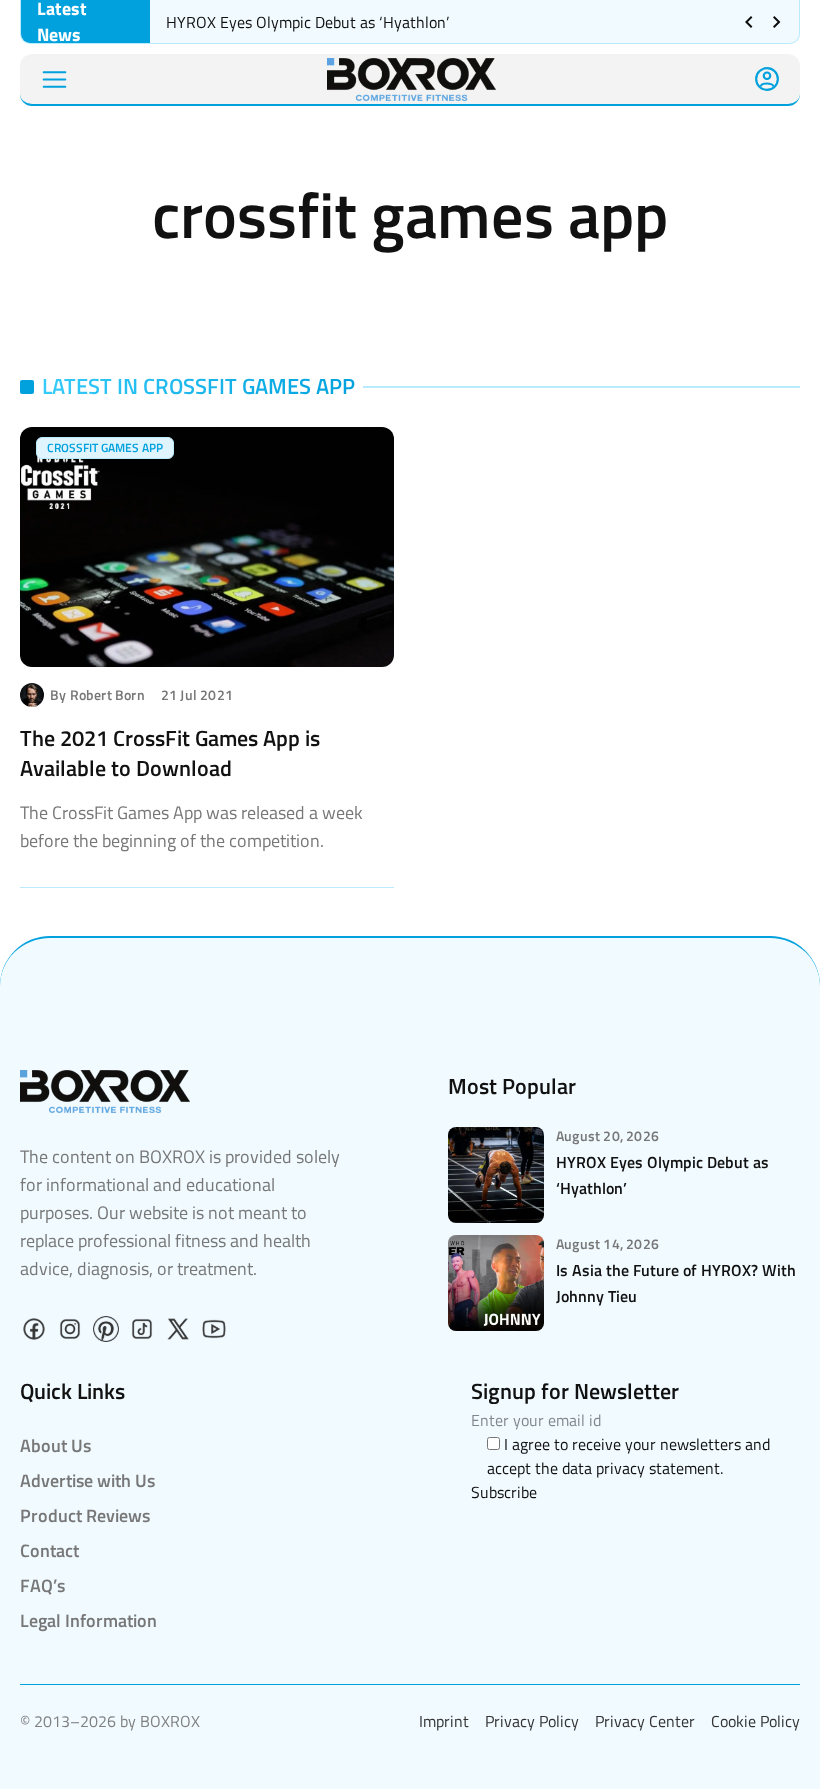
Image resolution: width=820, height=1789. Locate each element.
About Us (55, 1445)
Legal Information (88, 1620)
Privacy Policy (532, 1721)
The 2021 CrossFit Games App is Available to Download (170, 753)
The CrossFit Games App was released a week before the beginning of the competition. (191, 826)
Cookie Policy (755, 1721)
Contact (49, 1550)
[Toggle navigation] (54, 79)
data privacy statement (641, 1468)
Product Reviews (85, 1515)
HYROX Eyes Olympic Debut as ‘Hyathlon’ (309, 22)
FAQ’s (42, 1585)
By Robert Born (97, 695)
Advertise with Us (87, 1480)
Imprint (444, 1721)
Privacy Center (645, 1721)
